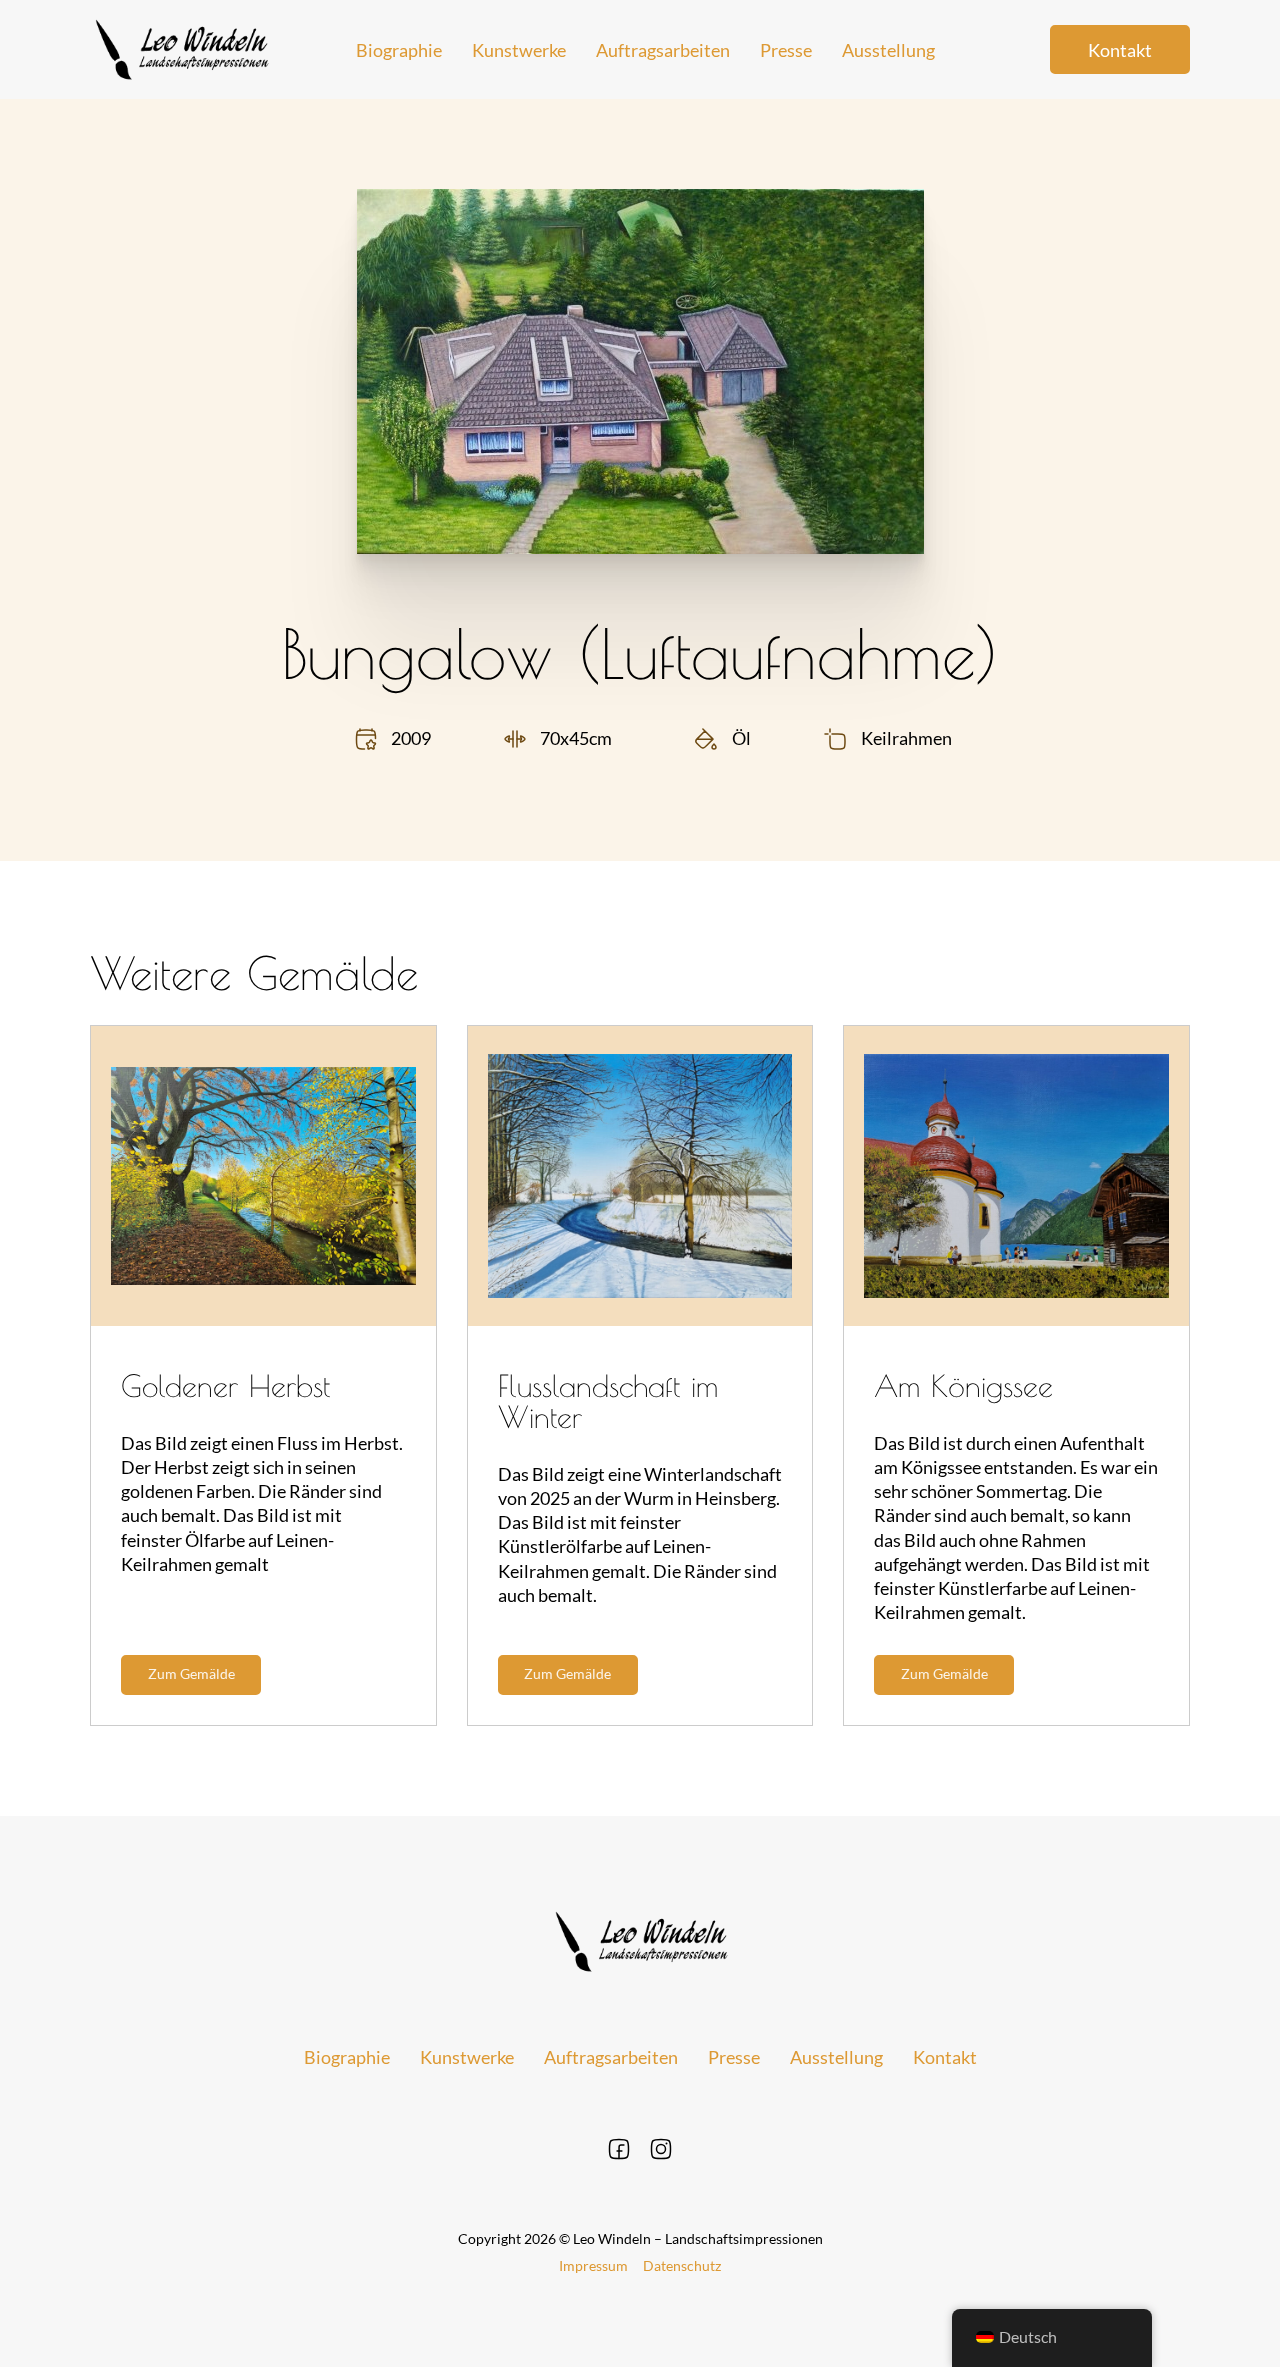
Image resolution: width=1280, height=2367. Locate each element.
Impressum (593, 2265)
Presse (786, 50)
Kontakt (1120, 50)
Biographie (399, 50)
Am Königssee (963, 1385)
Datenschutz (682, 2265)
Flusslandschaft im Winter (608, 1401)
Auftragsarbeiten (663, 50)
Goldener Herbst (225, 1385)
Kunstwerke (519, 50)
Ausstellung (888, 50)
